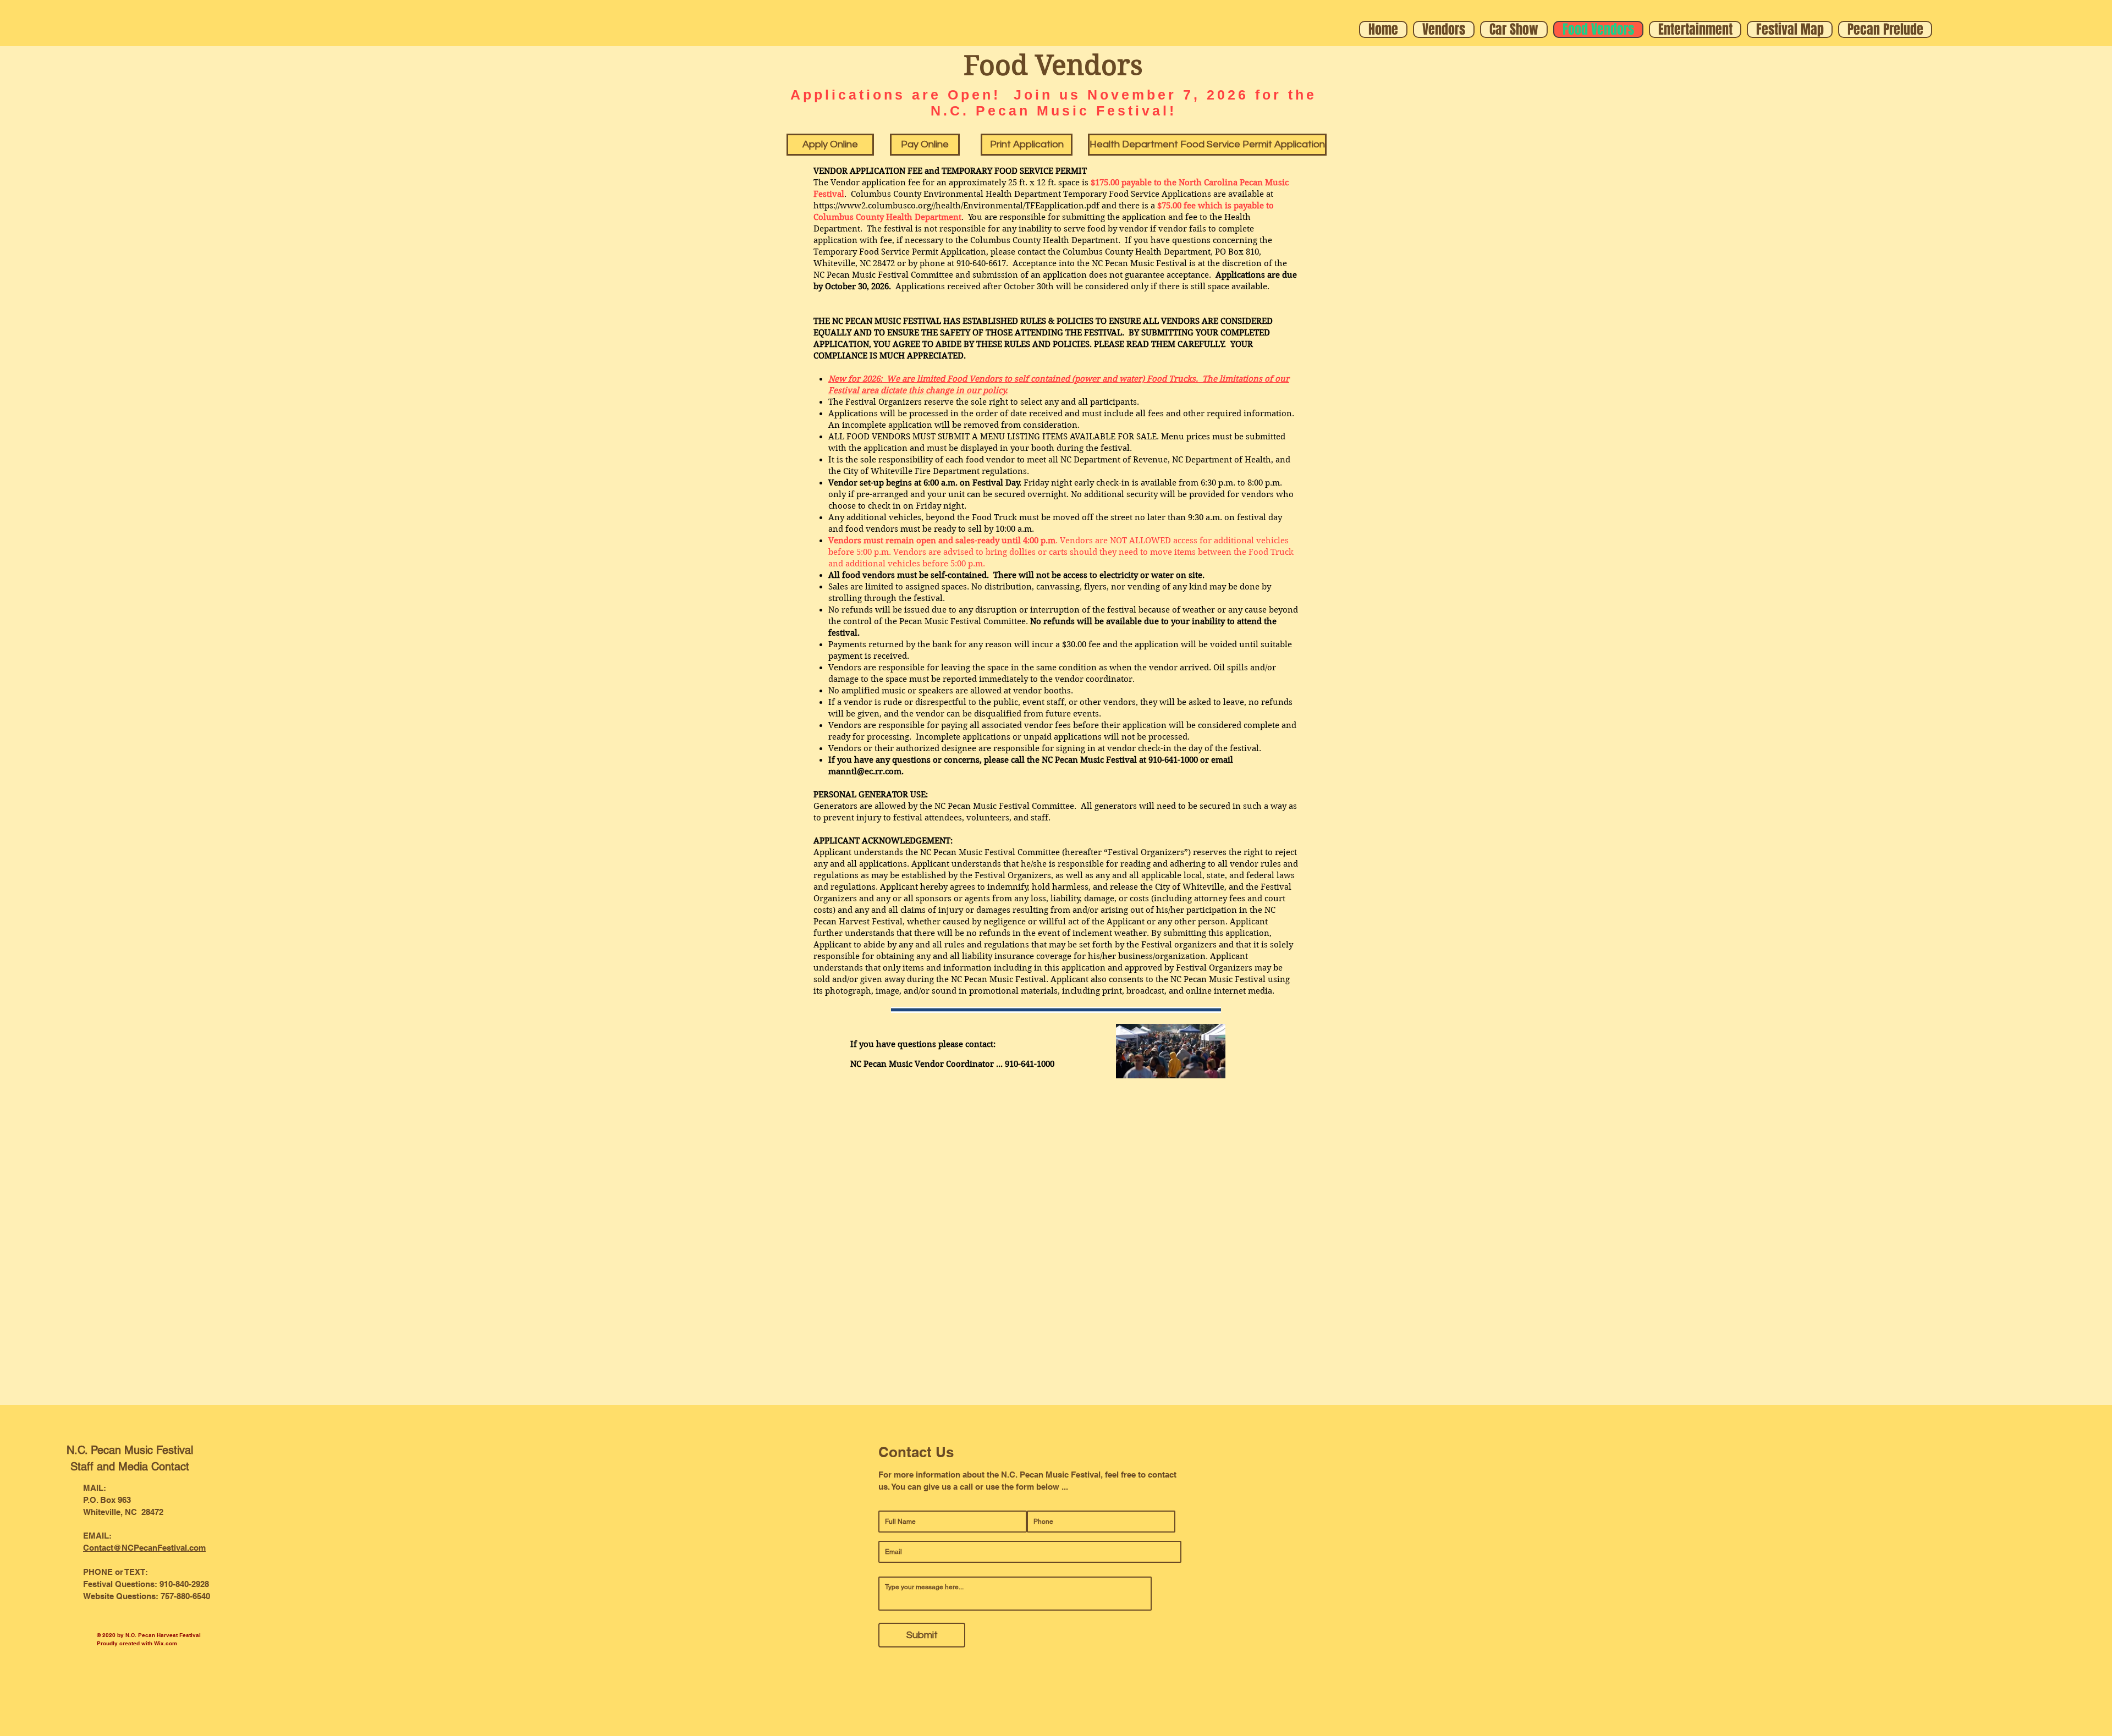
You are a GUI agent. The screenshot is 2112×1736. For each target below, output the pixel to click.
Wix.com (166, 1643)
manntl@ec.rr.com (865, 771)
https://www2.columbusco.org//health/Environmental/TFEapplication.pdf (956, 206)
